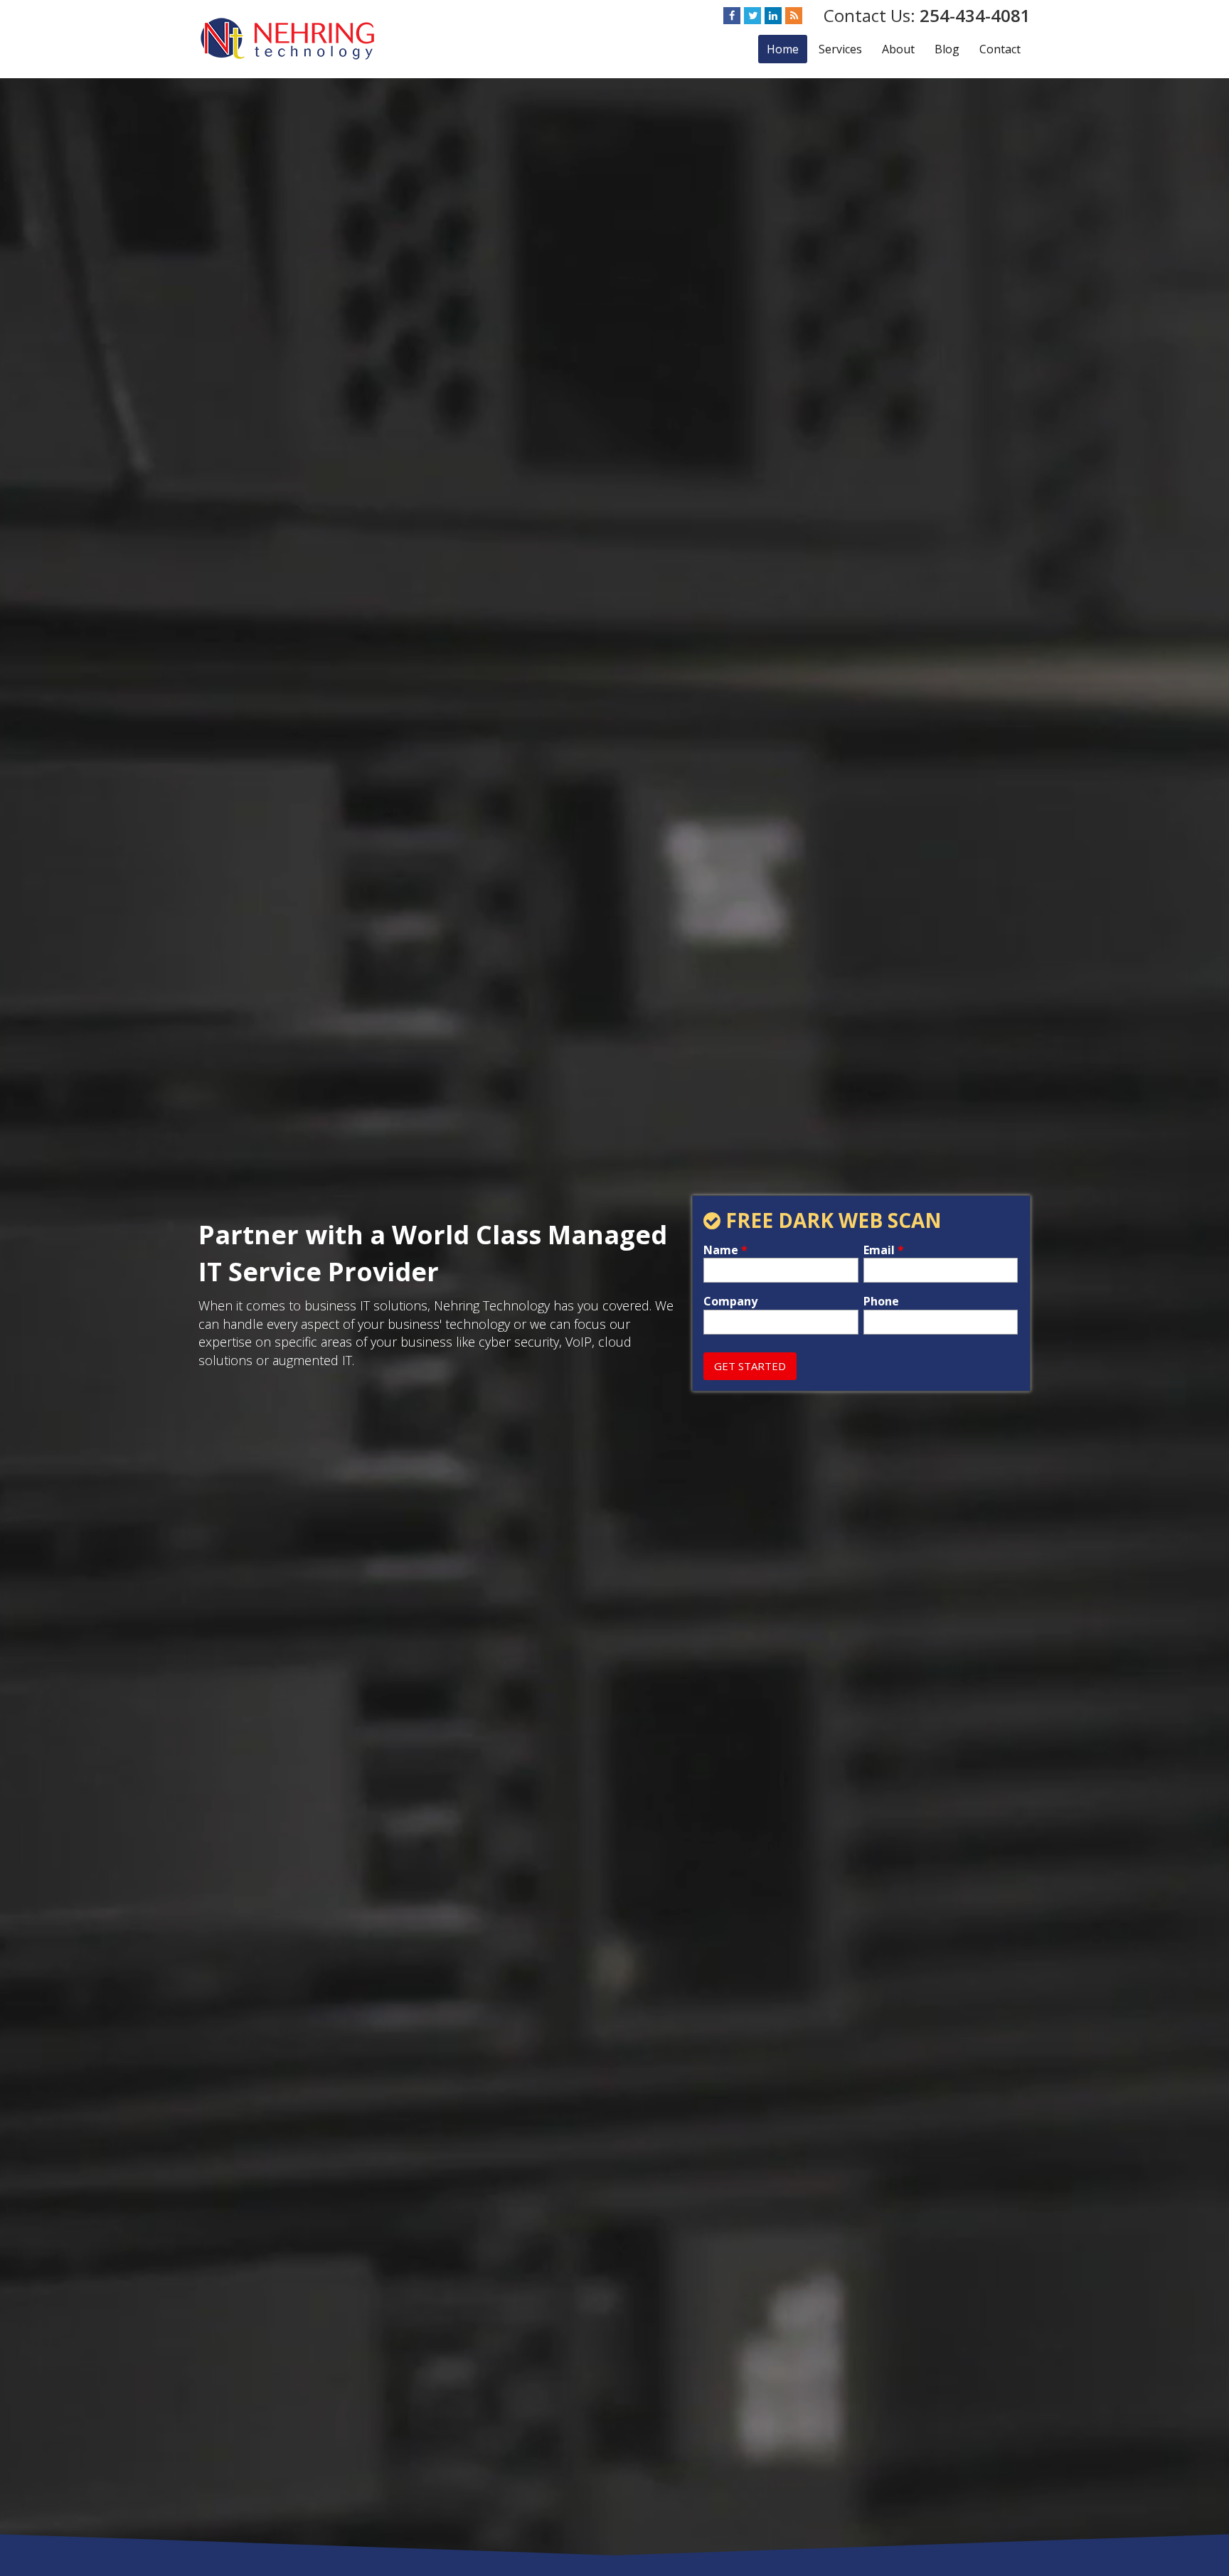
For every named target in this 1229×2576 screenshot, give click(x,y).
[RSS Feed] (794, 16)
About (898, 49)
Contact (1000, 49)
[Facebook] (732, 16)
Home (783, 49)
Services (840, 49)
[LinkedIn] (773, 16)
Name (725, 1250)
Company (730, 1302)
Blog (947, 49)
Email (884, 1250)
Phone (881, 1302)
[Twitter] (752, 16)
